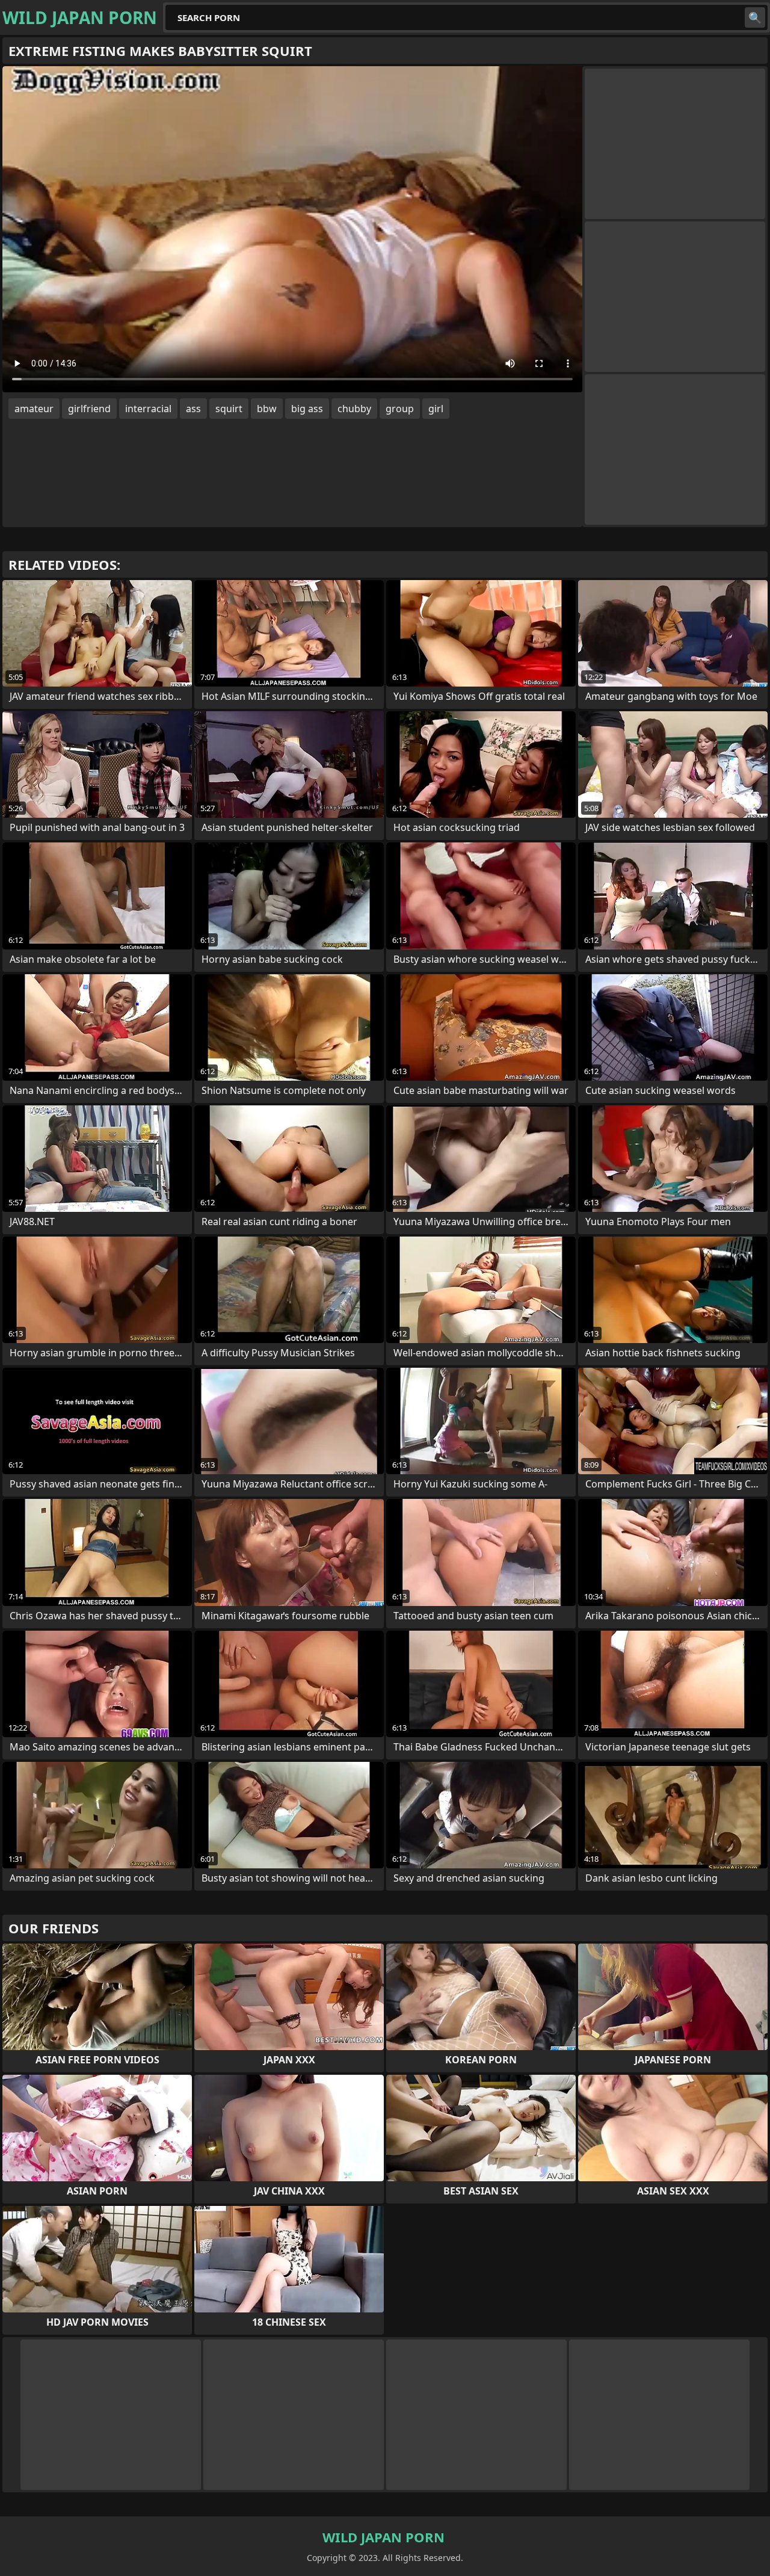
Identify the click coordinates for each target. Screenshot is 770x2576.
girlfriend (89, 409)
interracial (148, 409)
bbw (267, 409)
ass (193, 409)
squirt (229, 409)
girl (436, 409)
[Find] (755, 17)
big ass (307, 409)
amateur (34, 409)
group (400, 409)
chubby (354, 409)
